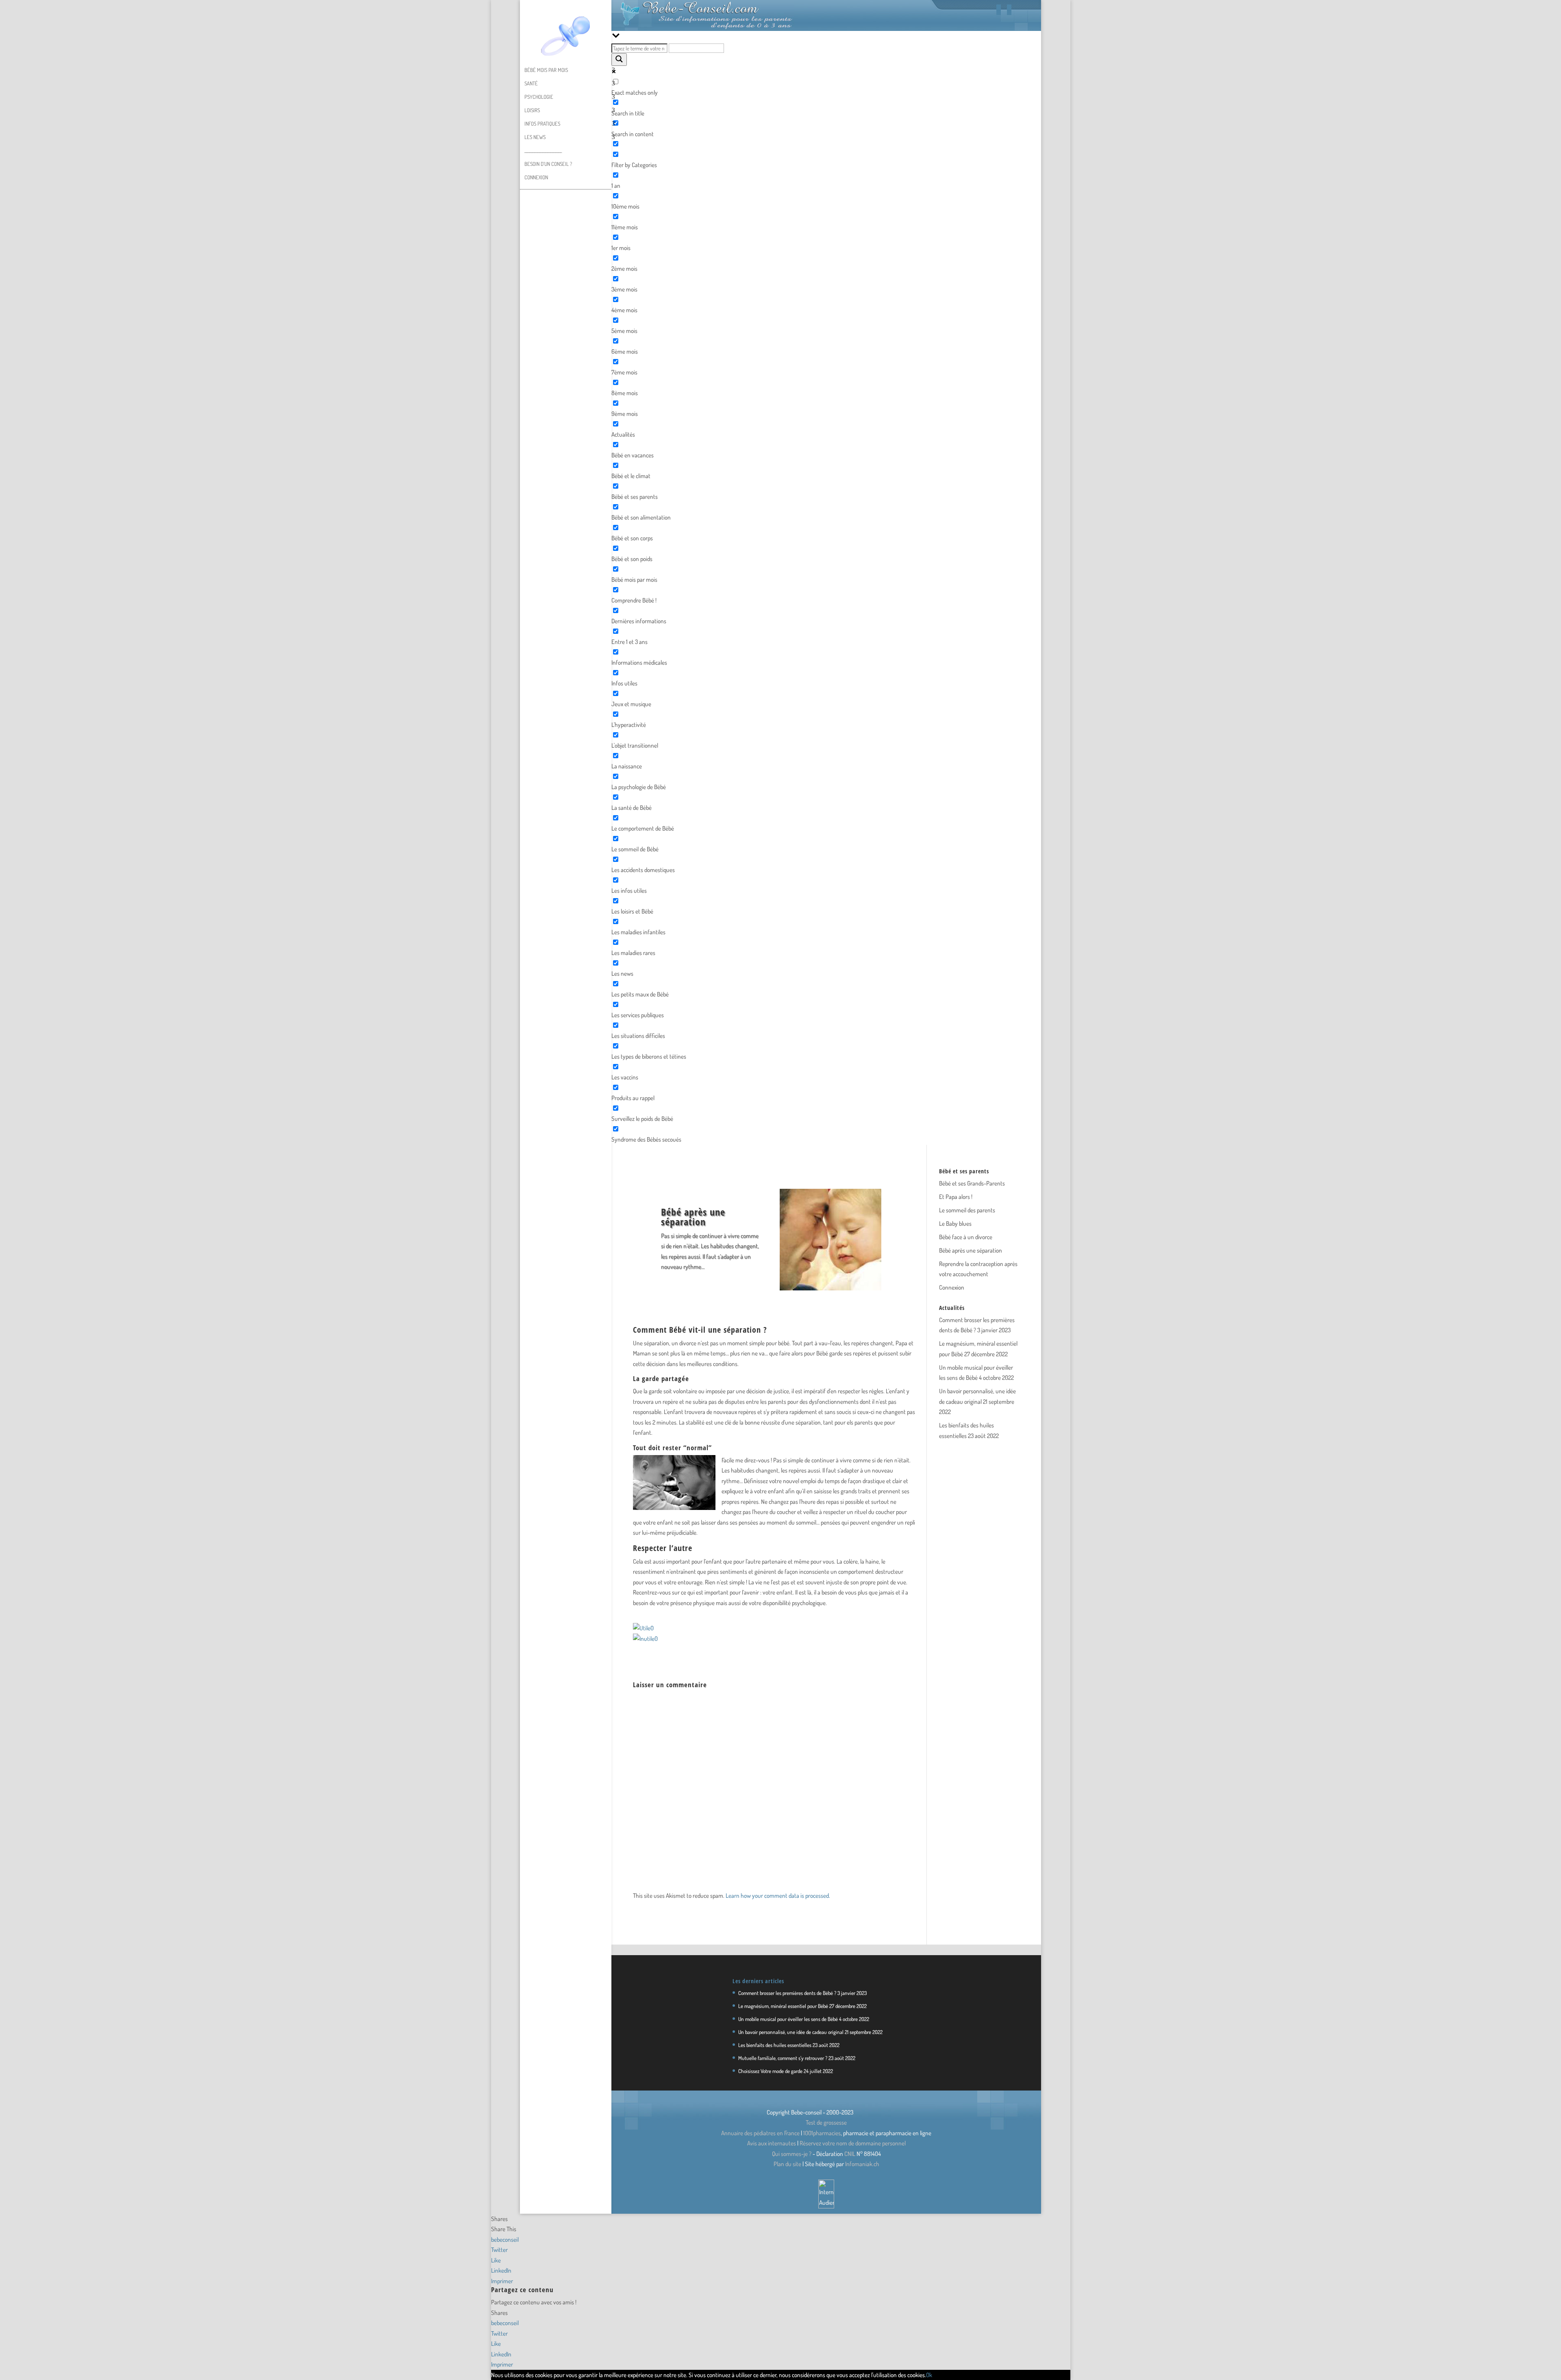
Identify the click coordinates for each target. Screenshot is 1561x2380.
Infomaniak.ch (862, 2164)
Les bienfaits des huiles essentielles (775, 2045)
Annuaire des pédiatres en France (760, 2133)
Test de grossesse (826, 2122)
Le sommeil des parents (967, 1210)
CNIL (850, 2154)
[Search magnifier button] (619, 60)
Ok (929, 2375)
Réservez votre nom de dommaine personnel (853, 2143)
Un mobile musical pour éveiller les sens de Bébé (788, 2019)
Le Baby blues (955, 1224)
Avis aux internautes (772, 2143)
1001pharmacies (822, 2133)
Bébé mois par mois (546, 70)
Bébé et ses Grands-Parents (972, 1183)
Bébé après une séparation (971, 1250)
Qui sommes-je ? (792, 2154)
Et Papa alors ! (956, 1197)
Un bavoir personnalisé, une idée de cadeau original (791, 2032)
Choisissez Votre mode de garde (770, 2071)
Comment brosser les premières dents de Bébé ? (787, 1993)
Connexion (536, 177)
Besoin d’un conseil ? (548, 164)
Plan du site (787, 2164)
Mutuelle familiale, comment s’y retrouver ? (783, 2058)
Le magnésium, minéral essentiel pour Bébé (783, 2006)
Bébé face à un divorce (966, 1237)
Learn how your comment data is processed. (778, 1896)
